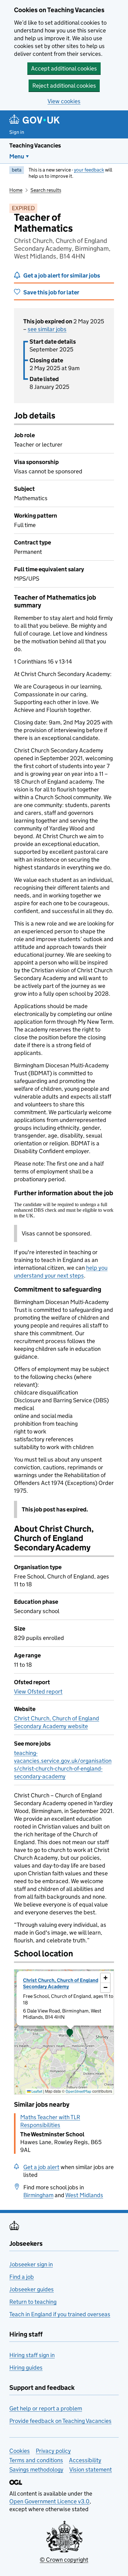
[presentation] (64, 2032)
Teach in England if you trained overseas (60, 2314)
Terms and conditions (36, 2460)
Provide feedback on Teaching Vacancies (60, 2421)
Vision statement (91, 2470)
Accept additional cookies (64, 68)
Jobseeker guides (32, 2289)
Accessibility (85, 2460)
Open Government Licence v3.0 (49, 2501)
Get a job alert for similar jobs (62, 275)
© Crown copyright (64, 2560)
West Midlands (84, 2195)
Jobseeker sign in (31, 2264)
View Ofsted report (38, 1692)
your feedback (89, 170)
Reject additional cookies (64, 86)
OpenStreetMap (78, 2091)
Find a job (22, 2277)
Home (16, 190)
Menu (17, 156)
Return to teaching (33, 2302)
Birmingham (38, 2195)
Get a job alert (41, 2167)
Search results (46, 190)
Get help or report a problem (46, 2408)
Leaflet (37, 2091)
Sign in (17, 132)
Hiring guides (26, 2368)
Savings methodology (36, 2470)
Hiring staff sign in (32, 2355)
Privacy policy (53, 2451)
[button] (70, 2033)
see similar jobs (47, 329)
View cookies (64, 101)
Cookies (20, 2451)
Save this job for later (51, 292)
